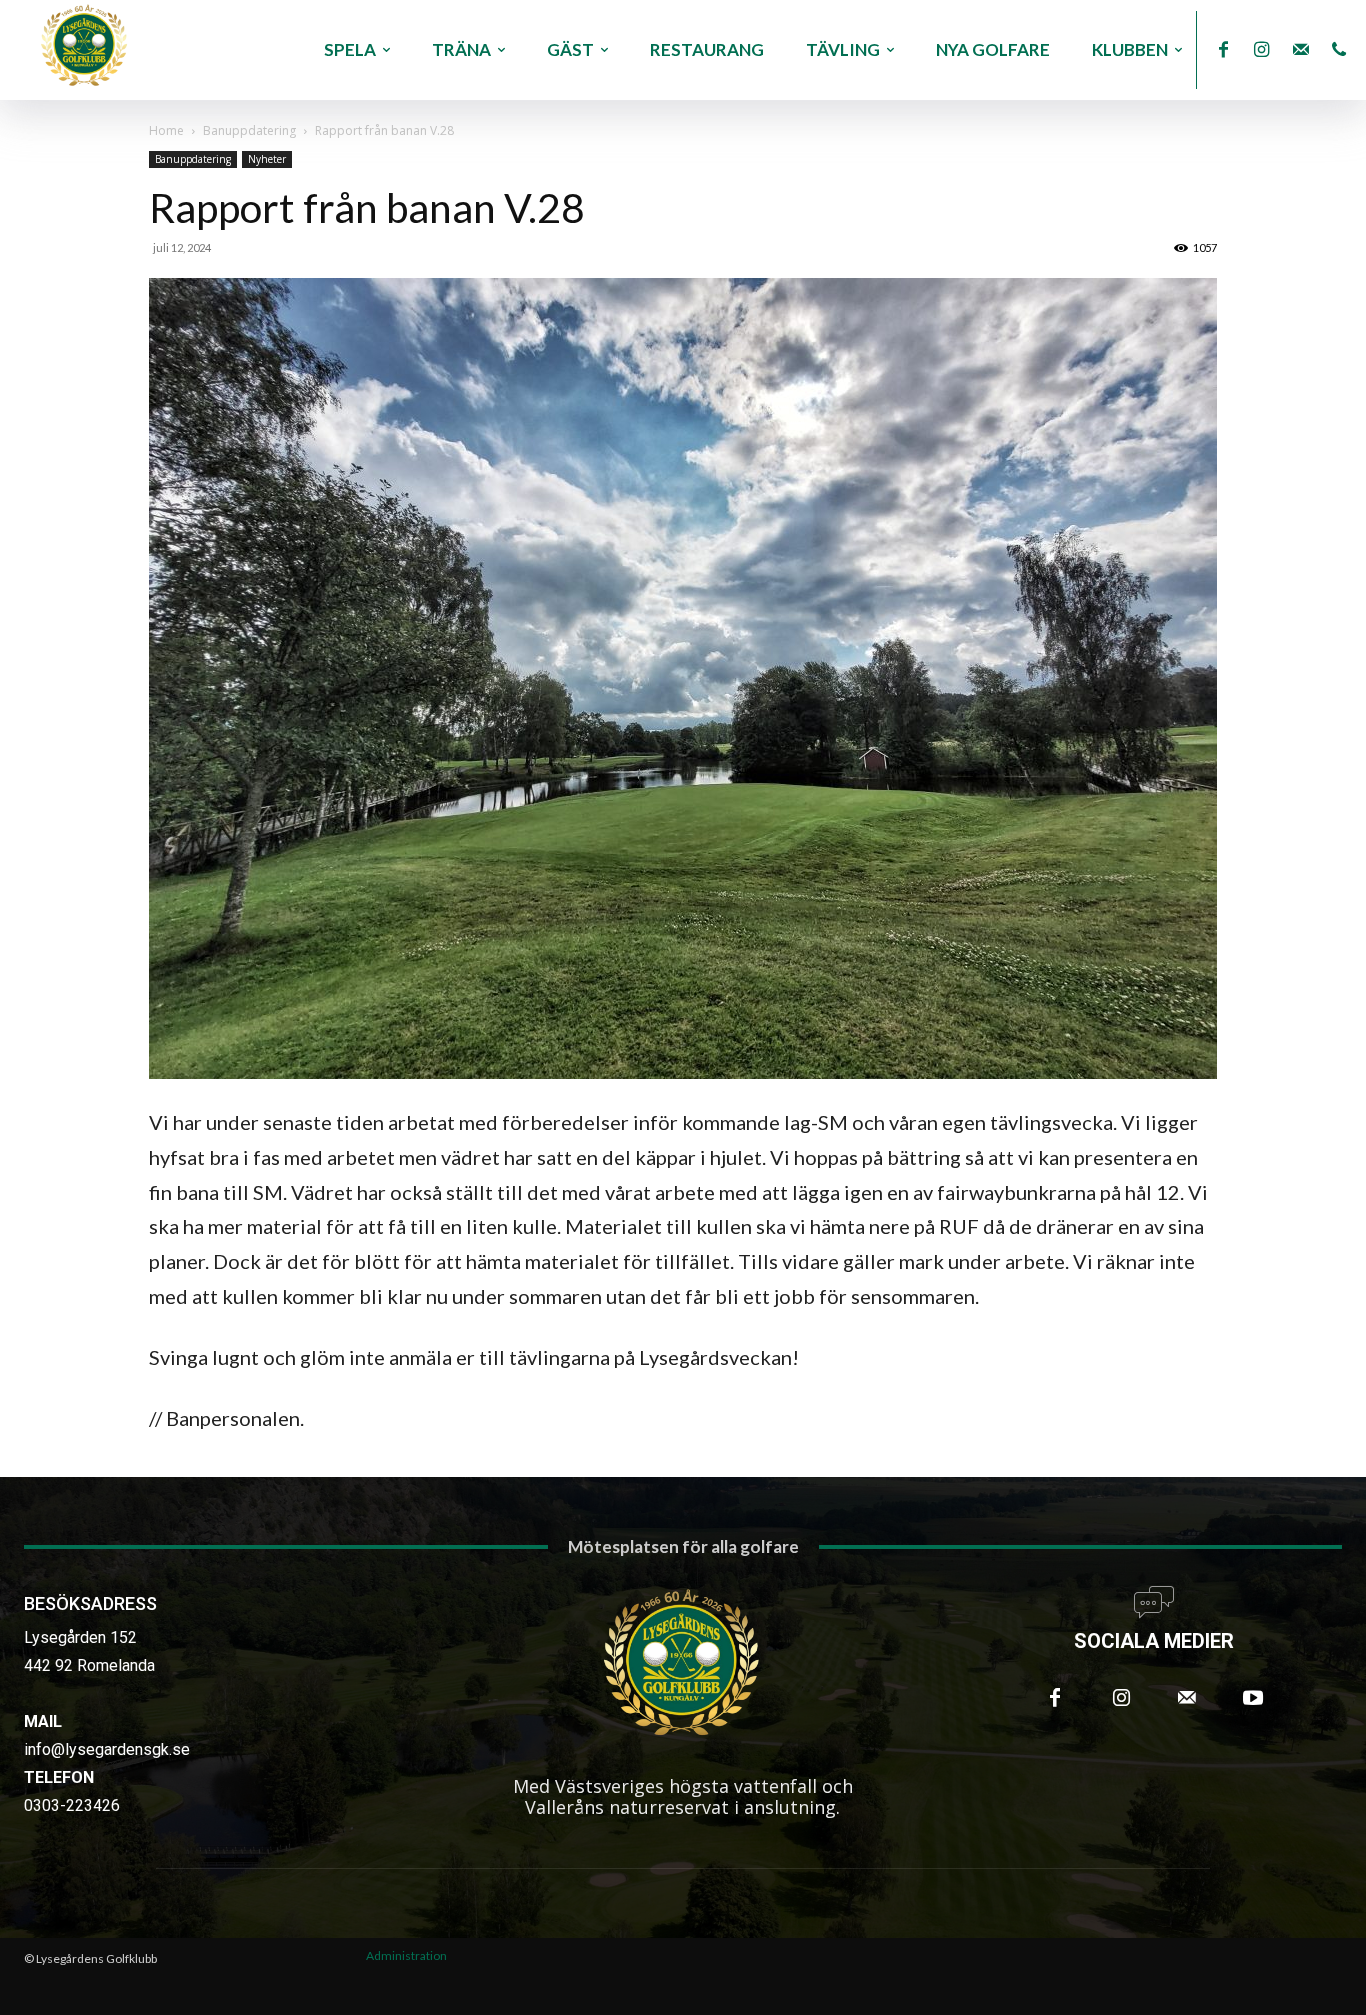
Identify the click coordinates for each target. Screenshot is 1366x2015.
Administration (406, 1955)
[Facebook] (1223, 50)
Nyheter (267, 159)
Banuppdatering (249, 130)
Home (166, 130)
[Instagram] (1262, 50)
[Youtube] (1253, 1698)
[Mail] (1300, 50)
